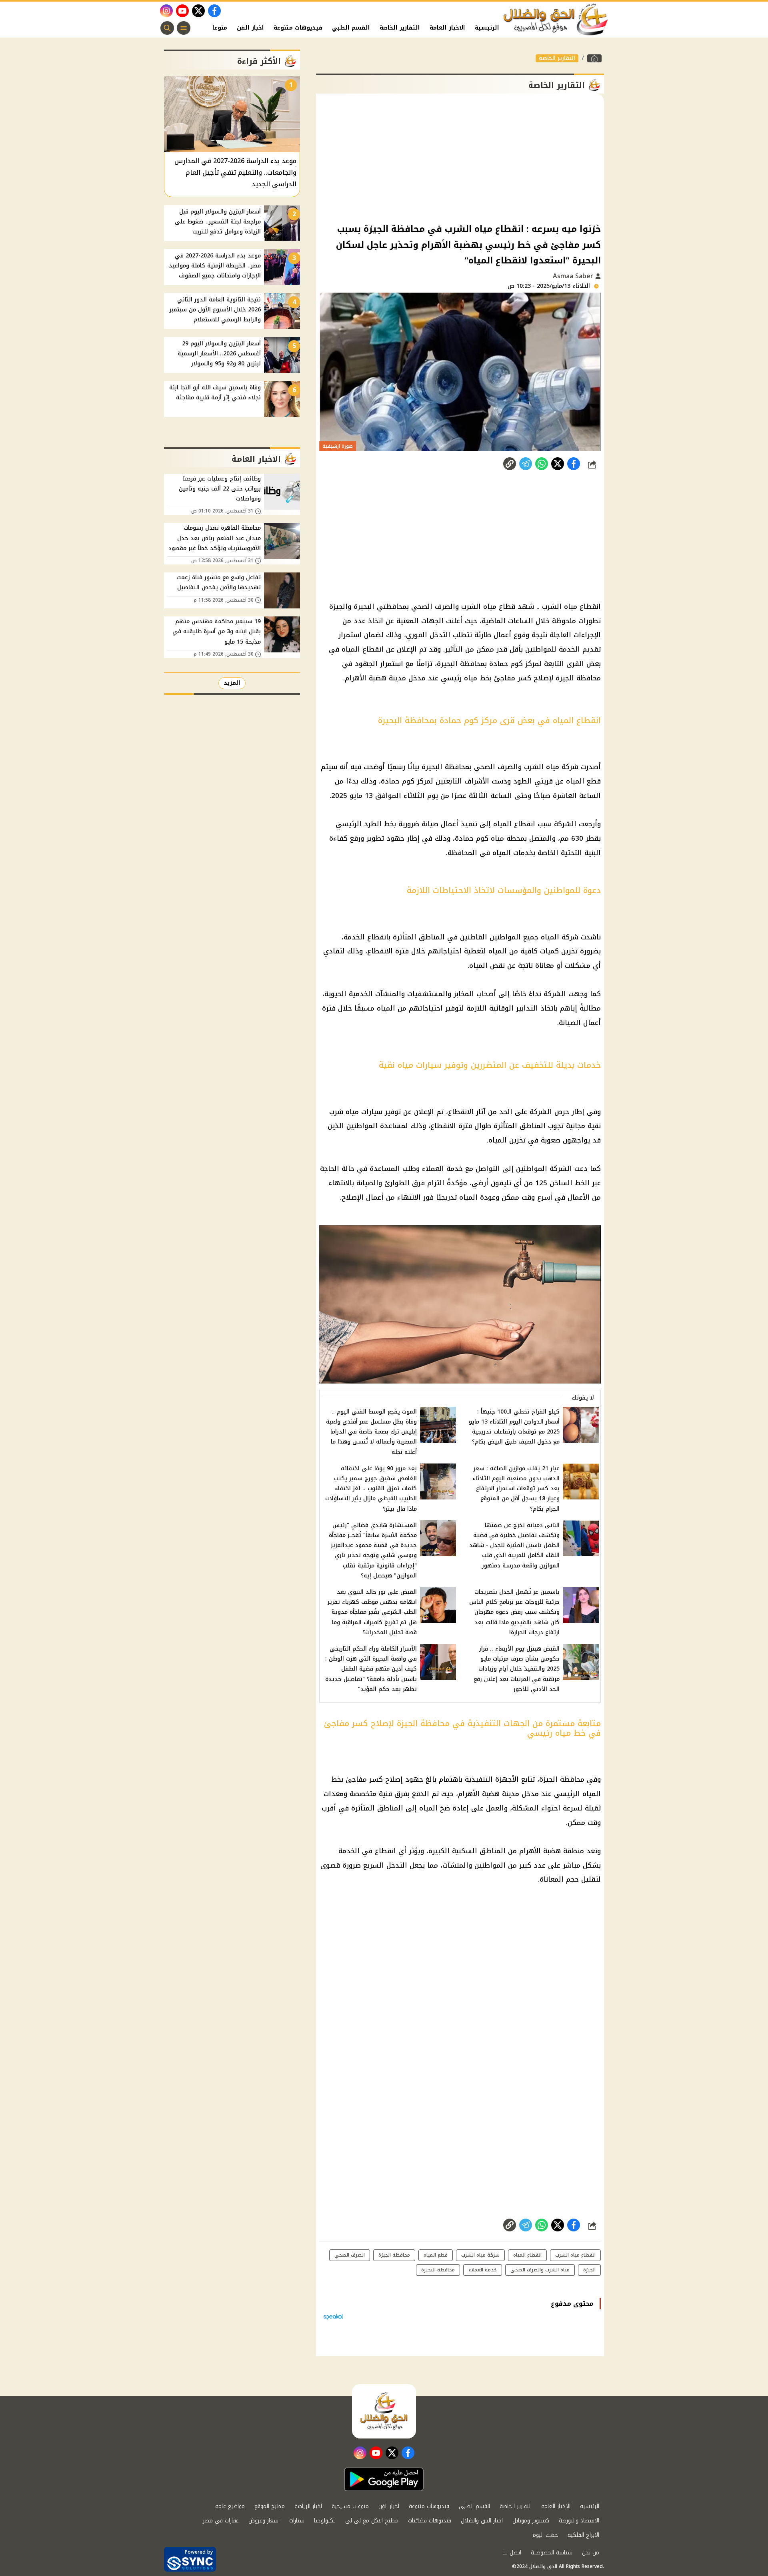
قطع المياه (583, 781)
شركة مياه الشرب (480, 2255)
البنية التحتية (581, 853)
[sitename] (384, 2411)
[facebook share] (574, 464)
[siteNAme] (556, 20)
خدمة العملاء (442, 1168)
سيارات (297, 2521)
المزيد (232, 683)
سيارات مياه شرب (356, 1112)
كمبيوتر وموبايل (531, 2521)
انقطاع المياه (363, 649)
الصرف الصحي (350, 2255)
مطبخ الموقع (270, 2506)
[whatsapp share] (542, 464)
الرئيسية (487, 28)
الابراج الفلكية (583, 2535)
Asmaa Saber (574, 276)
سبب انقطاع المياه (522, 824)
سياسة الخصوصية (552, 2553)
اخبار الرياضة (308, 2506)
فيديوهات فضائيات (430, 2521)
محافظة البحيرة (438, 2270)
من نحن (591, 2553)
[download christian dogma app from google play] (384, 2479)
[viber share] (526, 464)
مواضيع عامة (230, 2506)
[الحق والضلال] (594, 58)
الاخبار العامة (447, 28)
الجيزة (589, 2270)
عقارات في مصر (221, 2521)
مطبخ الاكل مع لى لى (372, 2521)
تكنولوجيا (325, 2521)
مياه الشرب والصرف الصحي (454, 606)
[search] (167, 28)
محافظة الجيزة (578, 678)
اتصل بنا (512, 2553)
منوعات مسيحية (350, 2506)
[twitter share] (558, 464)
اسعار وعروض (264, 2521)
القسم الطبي (351, 28)
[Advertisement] (460, 158)
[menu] (184, 28)
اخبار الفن (250, 28)
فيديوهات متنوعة (298, 28)
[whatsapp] (510, 464)
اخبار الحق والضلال (482, 2521)
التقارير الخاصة (400, 28)
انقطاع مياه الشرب (571, 606)
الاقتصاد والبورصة (579, 2521)
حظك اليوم (545, 2535)
